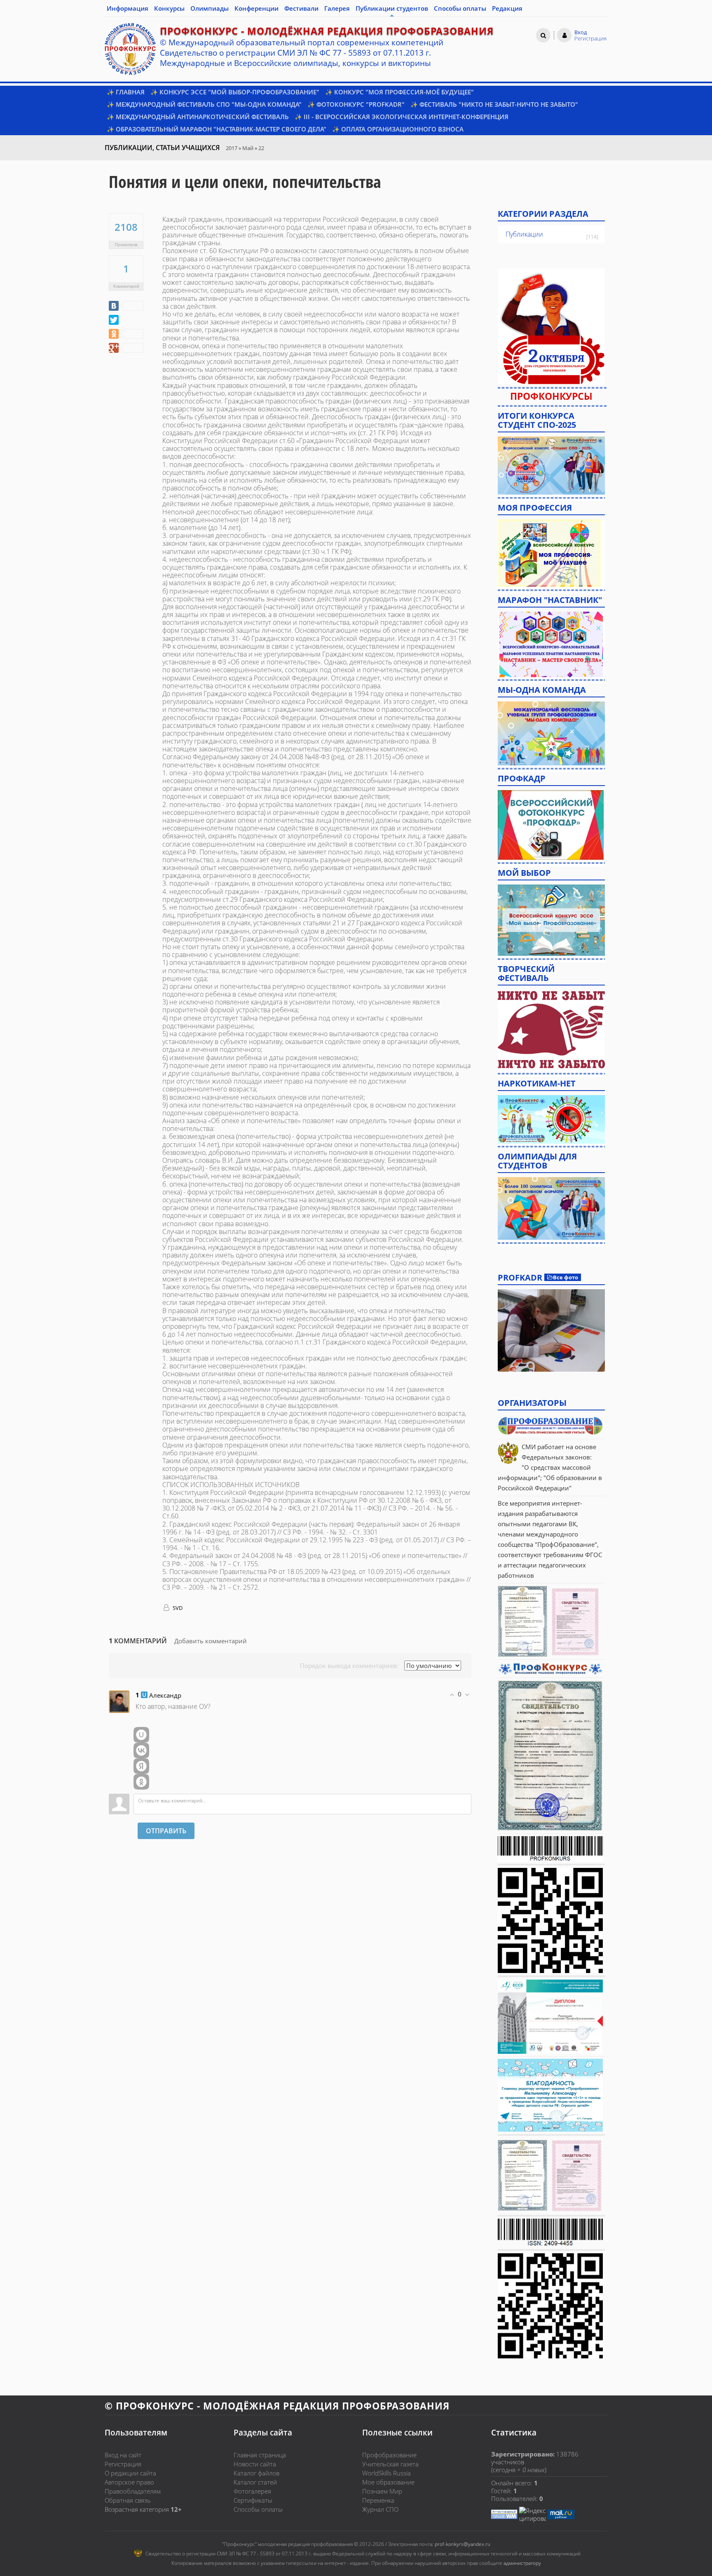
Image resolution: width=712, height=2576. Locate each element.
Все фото (566, 1277)
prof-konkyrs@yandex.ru (463, 2544)
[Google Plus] (126, 348)
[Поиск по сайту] (543, 35)
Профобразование (389, 2455)
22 (261, 148)
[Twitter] (114, 320)
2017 (232, 148)
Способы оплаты (258, 2509)
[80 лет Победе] (551, 1029)
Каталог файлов (256, 2473)
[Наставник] (551, 643)
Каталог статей (255, 2482)
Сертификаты (253, 2500)
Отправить (166, 1831)
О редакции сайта (130, 2473)
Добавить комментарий (211, 1641)
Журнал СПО (380, 2509)
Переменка (378, 2500)
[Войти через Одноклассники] (141, 1782)
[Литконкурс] (551, 1208)
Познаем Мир (382, 2491)
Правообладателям (133, 2491)
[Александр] (119, 1701)
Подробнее (551, 1330)
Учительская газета (390, 2464)
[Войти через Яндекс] (141, 1766)
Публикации (524, 234)
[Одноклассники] (126, 334)
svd (177, 1608)
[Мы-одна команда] (551, 733)
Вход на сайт (123, 2455)
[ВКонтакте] (126, 306)
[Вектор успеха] (551, 1118)
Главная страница (260, 2455)
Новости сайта (255, 2464)
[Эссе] (551, 920)
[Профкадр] (551, 824)
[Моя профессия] (549, 552)
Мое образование (388, 2482)
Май (248, 148)
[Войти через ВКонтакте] (141, 1750)
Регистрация (123, 2464)
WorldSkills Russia (386, 2473)
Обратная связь (128, 2500)
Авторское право (129, 2482)
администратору (522, 2563)
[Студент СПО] (551, 465)
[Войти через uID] (141, 1735)
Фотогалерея (252, 2491)
